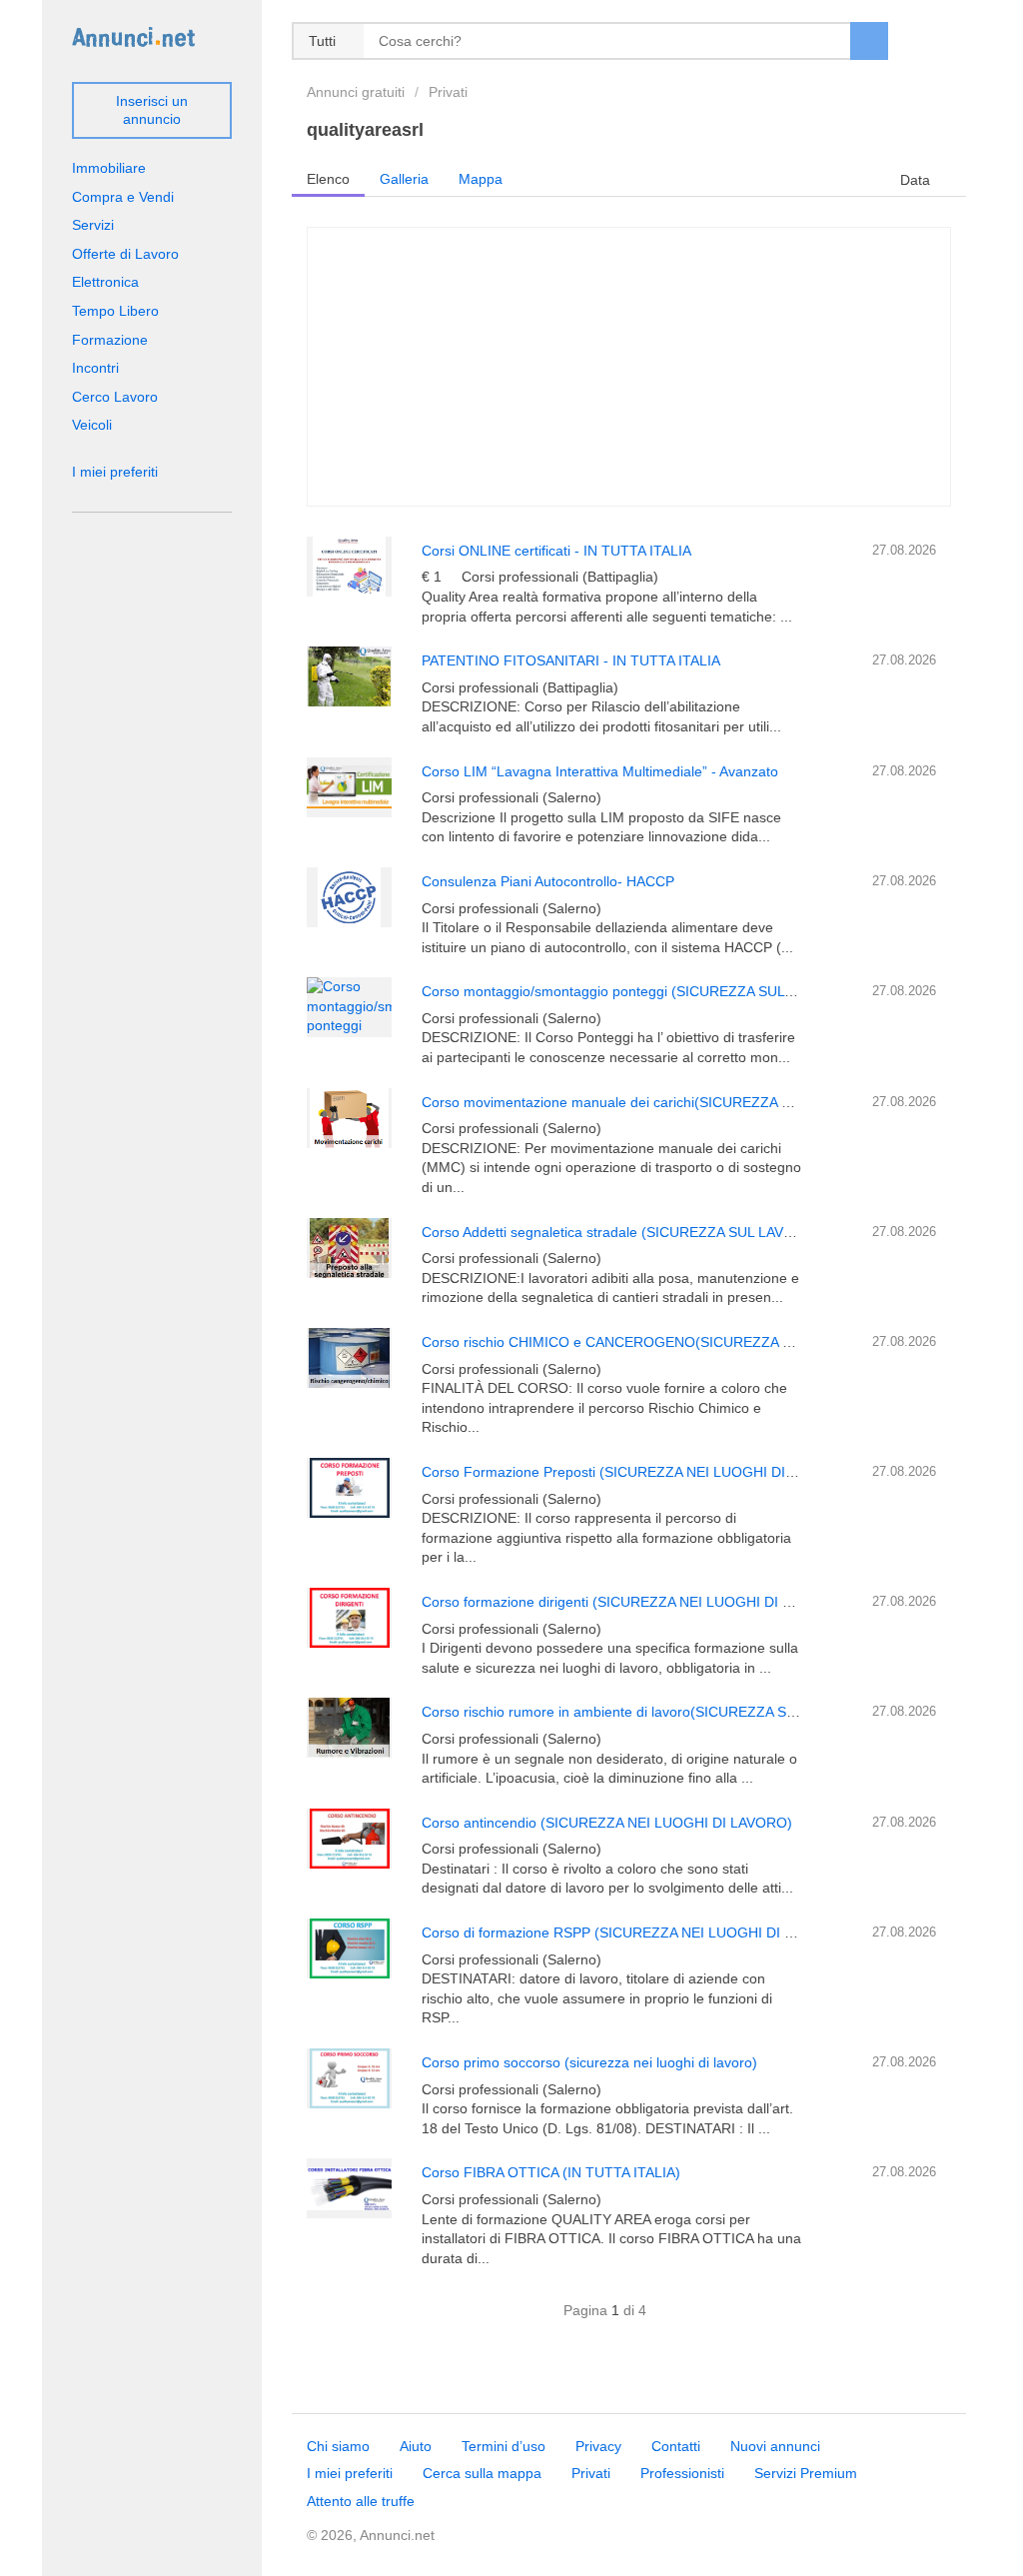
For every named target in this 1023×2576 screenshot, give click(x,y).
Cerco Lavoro (115, 397)
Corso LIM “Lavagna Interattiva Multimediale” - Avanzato (600, 771)
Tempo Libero (115, 311)
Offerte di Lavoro (125, 254)
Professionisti (682, 2473)
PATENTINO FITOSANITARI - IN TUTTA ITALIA (571, 660)
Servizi (93, 225)
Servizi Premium (806, 2473)
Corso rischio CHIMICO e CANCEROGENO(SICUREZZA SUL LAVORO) (648, 1342)
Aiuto (416, 2446)
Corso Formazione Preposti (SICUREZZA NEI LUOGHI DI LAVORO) (636, 1472)
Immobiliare (109, 168)
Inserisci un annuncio (152, 110)
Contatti (676, 2446)
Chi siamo (338, 2446)
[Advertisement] (629, 367)
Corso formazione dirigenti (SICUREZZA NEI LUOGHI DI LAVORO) (633, 1602)
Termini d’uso (504, 2446)
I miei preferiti (115, 472)
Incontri (95, 368)
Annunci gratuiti (356, 92)
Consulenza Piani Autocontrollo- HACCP (548, 881)
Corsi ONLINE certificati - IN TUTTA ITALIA (556, 551)
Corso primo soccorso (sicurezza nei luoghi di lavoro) (589, 2062)
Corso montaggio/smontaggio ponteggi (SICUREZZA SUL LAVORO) (636, 991)
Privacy (598, 2446)
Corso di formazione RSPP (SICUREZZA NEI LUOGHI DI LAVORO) (634, 1932)
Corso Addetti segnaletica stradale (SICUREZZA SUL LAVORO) (621, 1232)
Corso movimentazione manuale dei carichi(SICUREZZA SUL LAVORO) (647, 1102)
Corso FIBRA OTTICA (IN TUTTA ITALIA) (551, 2172)
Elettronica (105, 282)
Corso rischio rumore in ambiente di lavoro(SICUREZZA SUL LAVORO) (645, 1712)
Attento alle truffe (361, 2501)
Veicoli (92, 425)
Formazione (110, 340)
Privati (448, 92)
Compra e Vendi (123, 197)
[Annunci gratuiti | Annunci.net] (133, 36)
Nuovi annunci (775, 2446)
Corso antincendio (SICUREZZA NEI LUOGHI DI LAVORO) (607, 1823)
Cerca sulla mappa (482, 2473)
